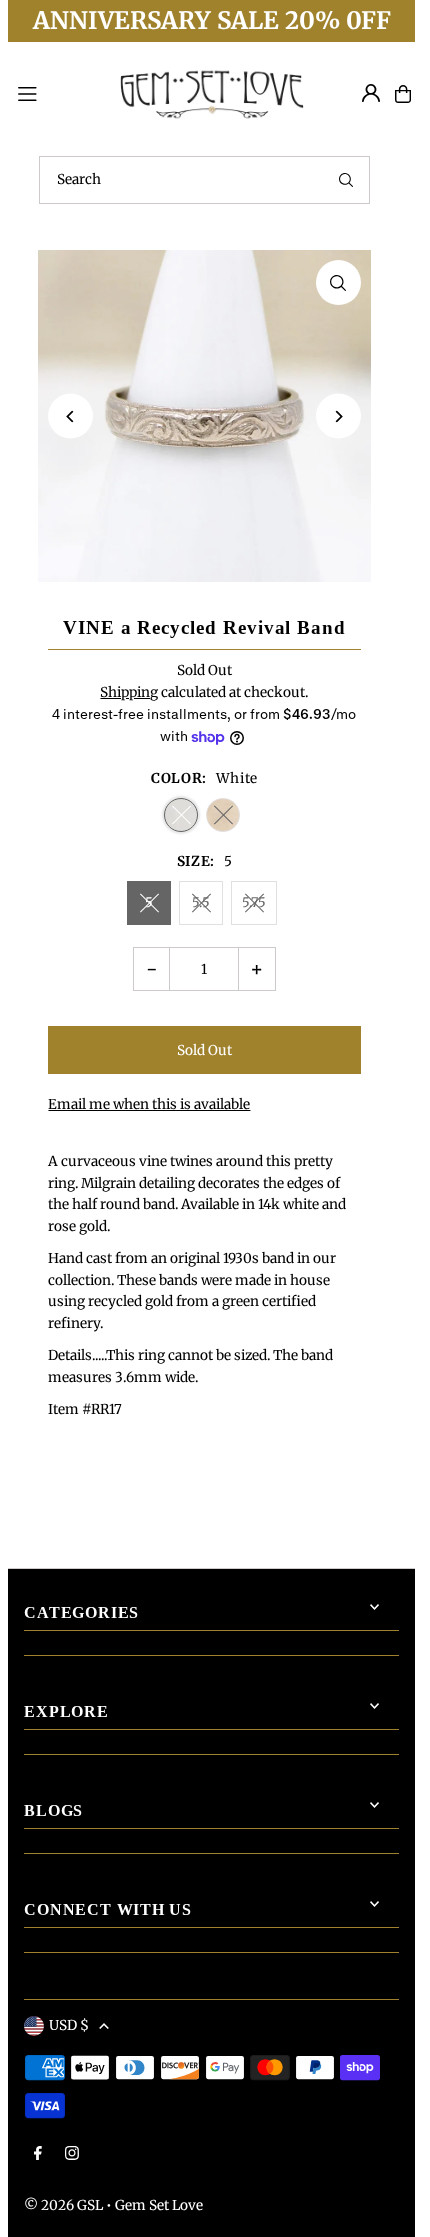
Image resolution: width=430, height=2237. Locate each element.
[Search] (346, 180)
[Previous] (70, 416)
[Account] (371, 93)
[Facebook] (38, 2154)
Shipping (129, 692)
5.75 (254, 902)
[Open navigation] (55, 93)
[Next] (338, 416)
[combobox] (204, 180)
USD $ (69, 2025)
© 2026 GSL (63, 2205)
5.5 (201, 902)
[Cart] (403, 94)
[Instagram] (72, 2154)
